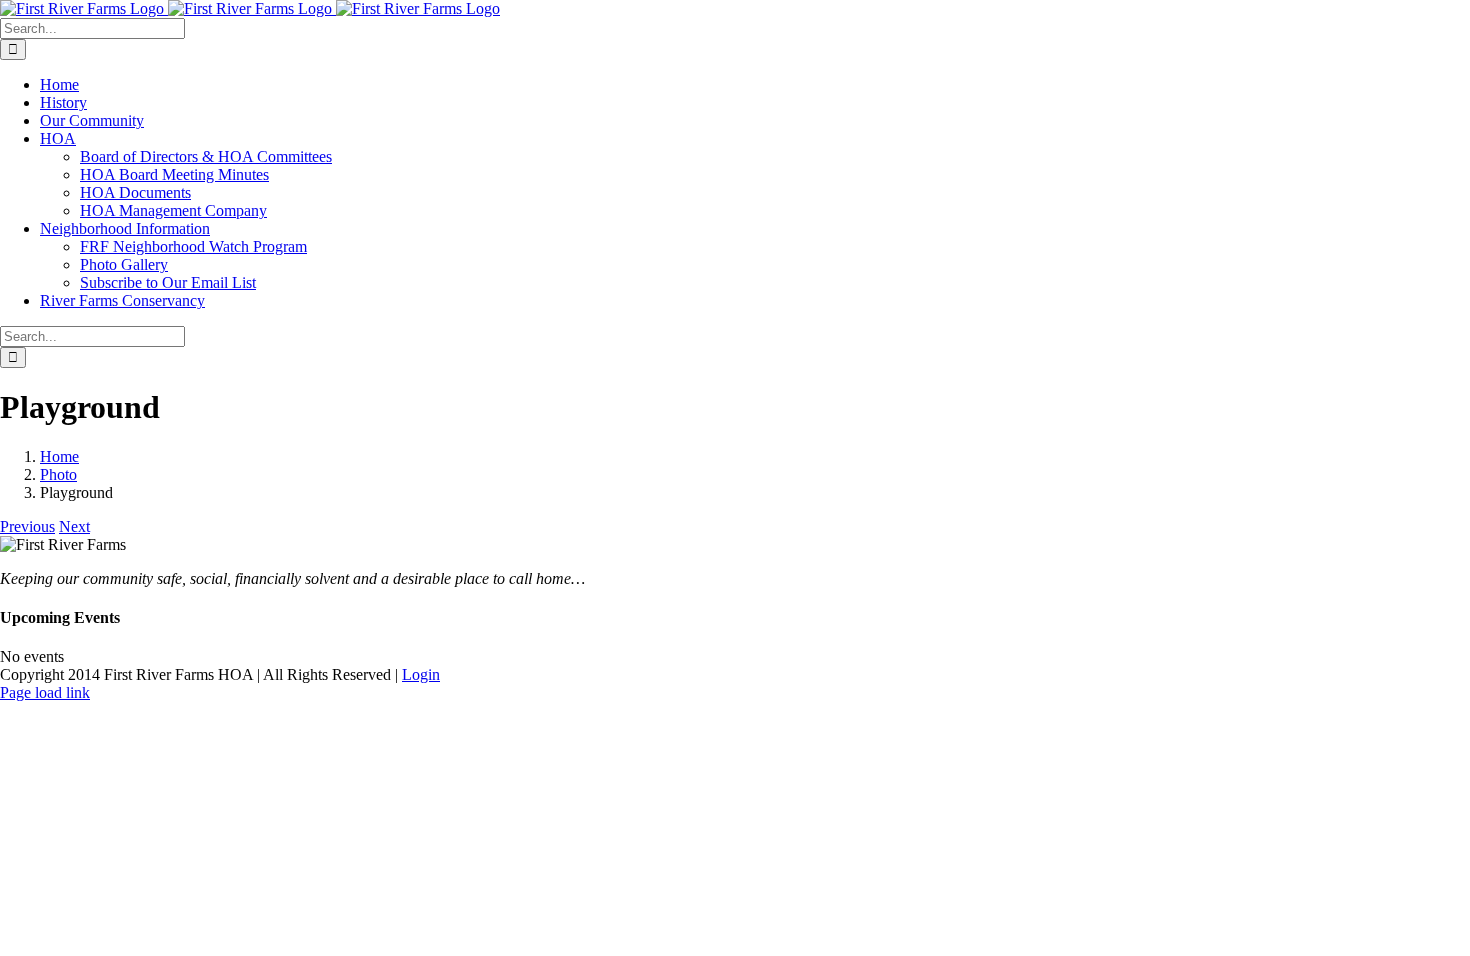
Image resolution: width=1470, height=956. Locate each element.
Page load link (45, 692)
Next (74, 526)
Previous (27, 526)
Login (421, 674)
